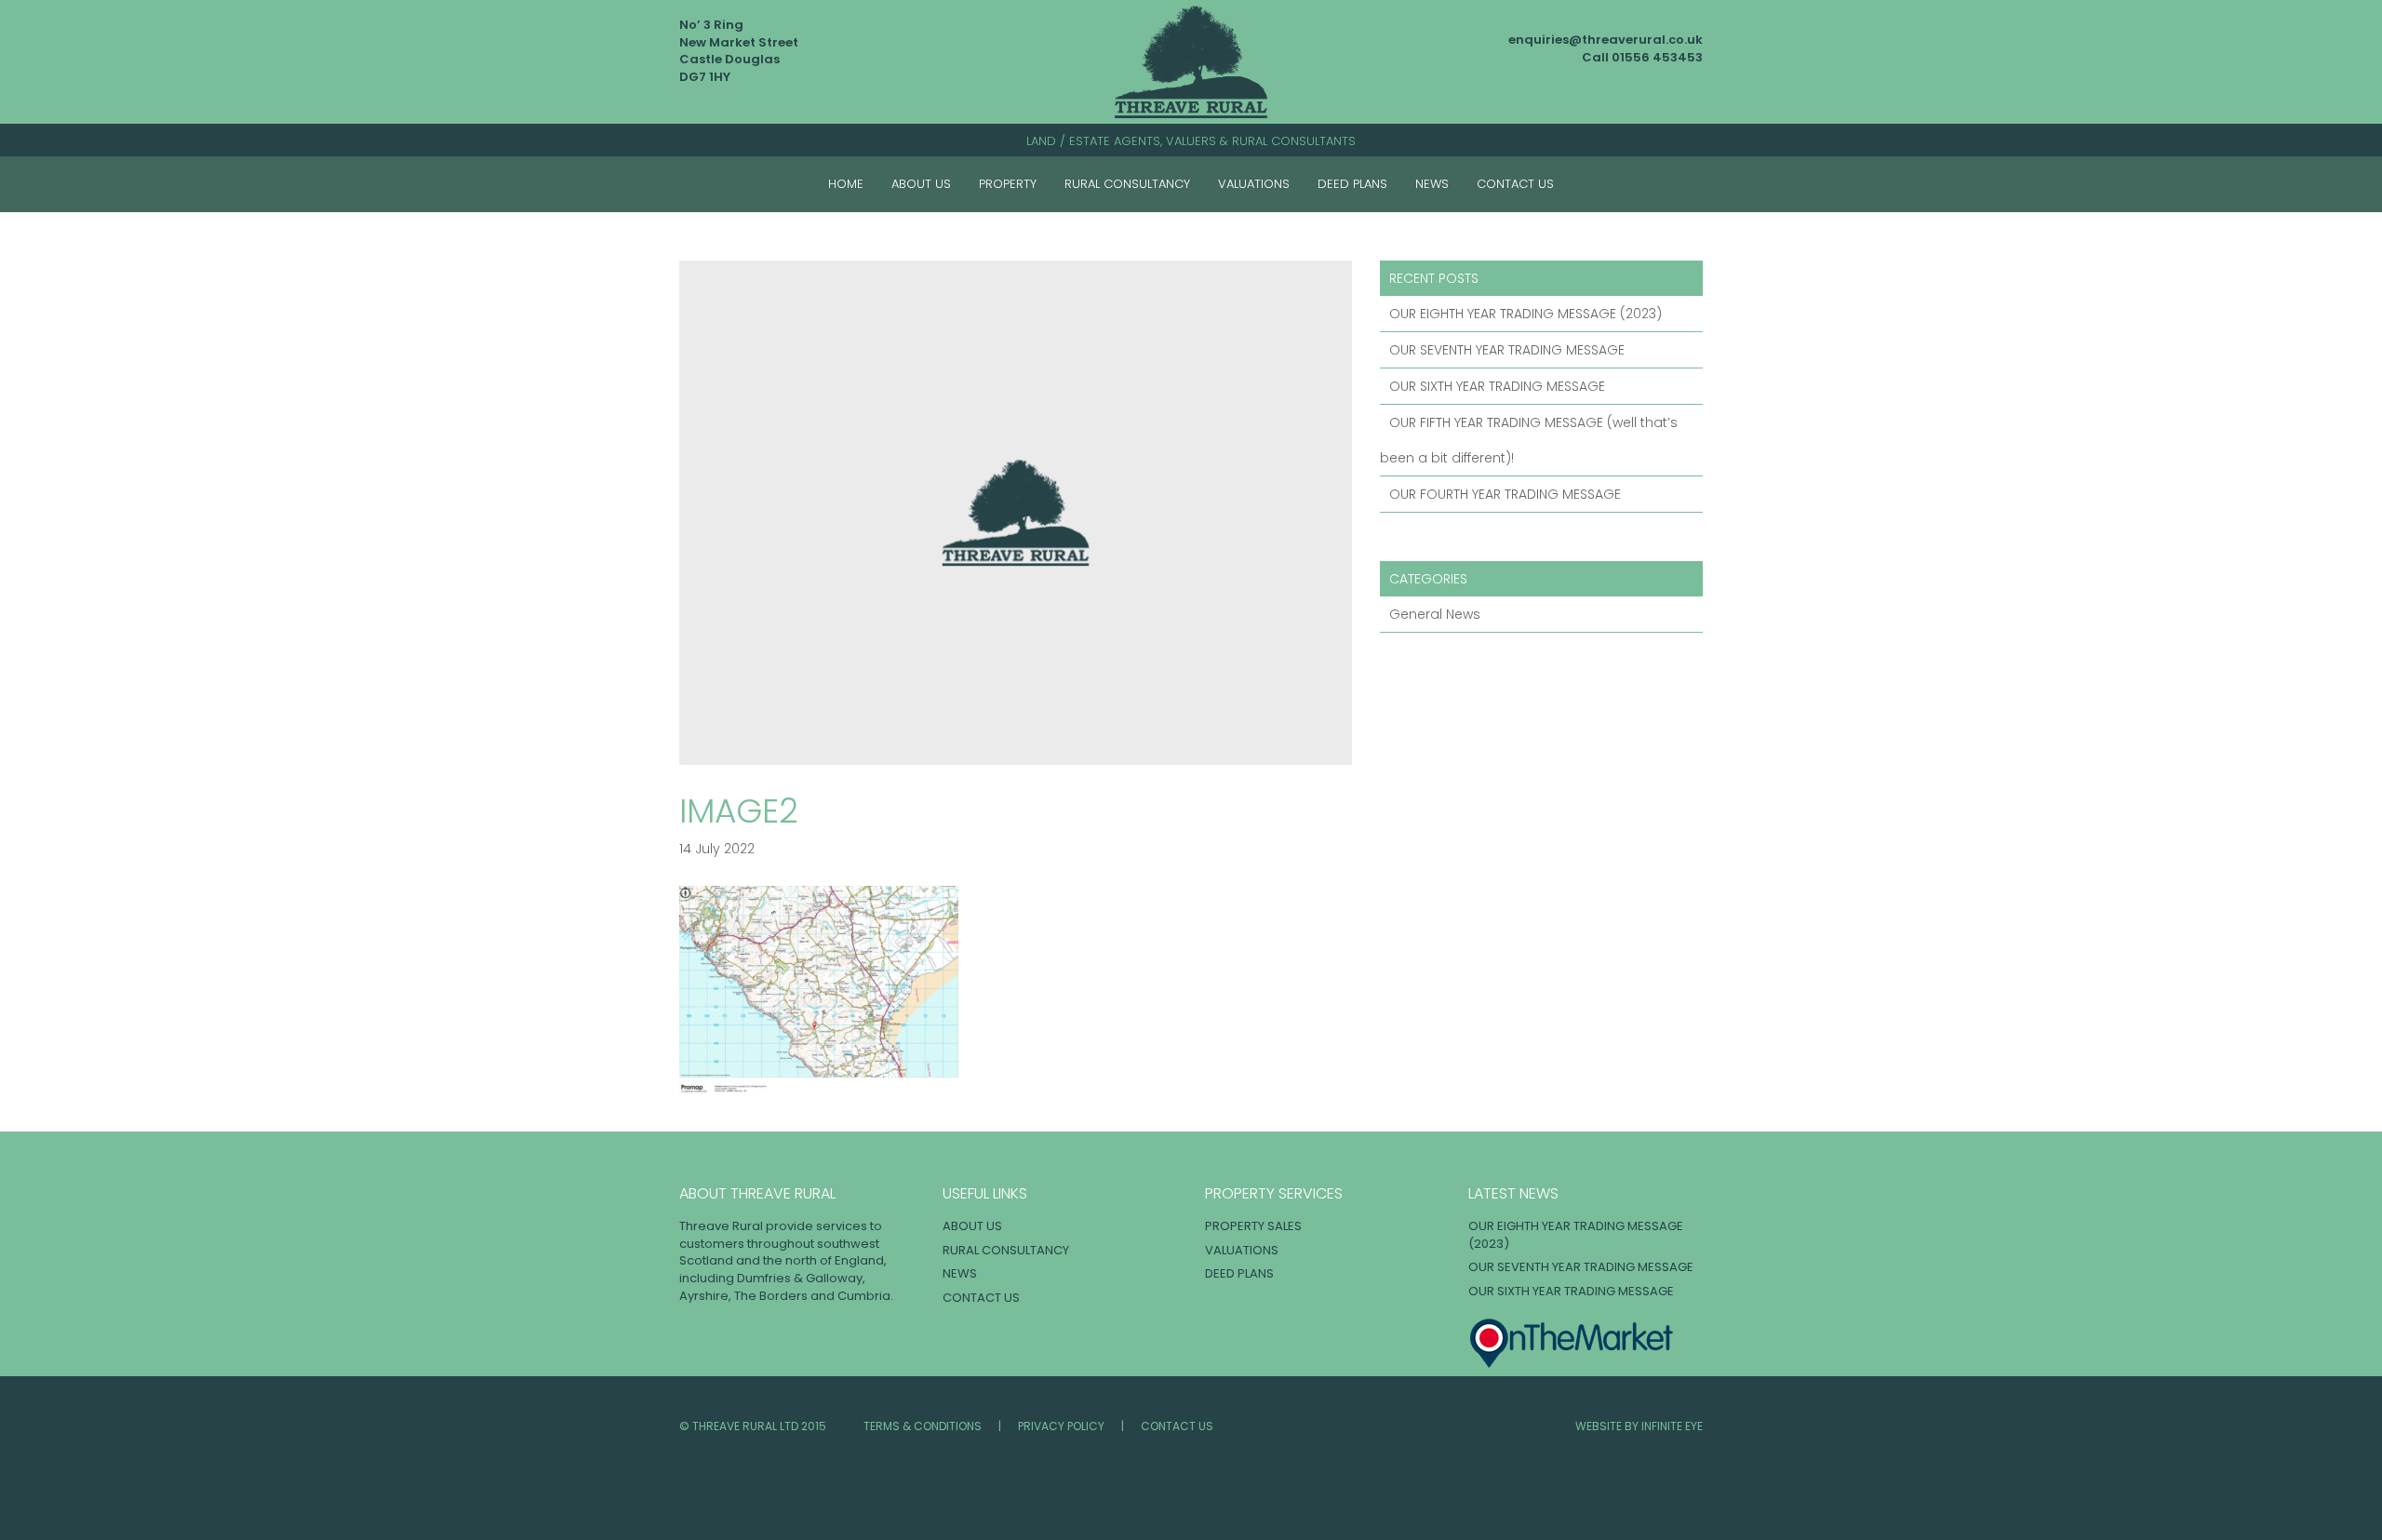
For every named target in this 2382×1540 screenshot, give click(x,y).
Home (846, 184)
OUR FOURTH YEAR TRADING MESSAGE (1505, 494)
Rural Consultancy (1127, 184)
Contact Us (1515, 184)
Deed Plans (1352, 184)
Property (1008, 184)
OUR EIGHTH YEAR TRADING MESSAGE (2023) (1526, 314)
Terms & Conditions (923, 1426)
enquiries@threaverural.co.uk (1606, 40)
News (1432, 184)
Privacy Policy (1061, 1426)
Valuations (1254, 184)
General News (1435, 614)
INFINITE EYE (1672, 1426)
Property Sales (1253, 1226)
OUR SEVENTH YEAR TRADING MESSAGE (1507, 350)
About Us (921, 184)
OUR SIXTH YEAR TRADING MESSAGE (1497, 386)
